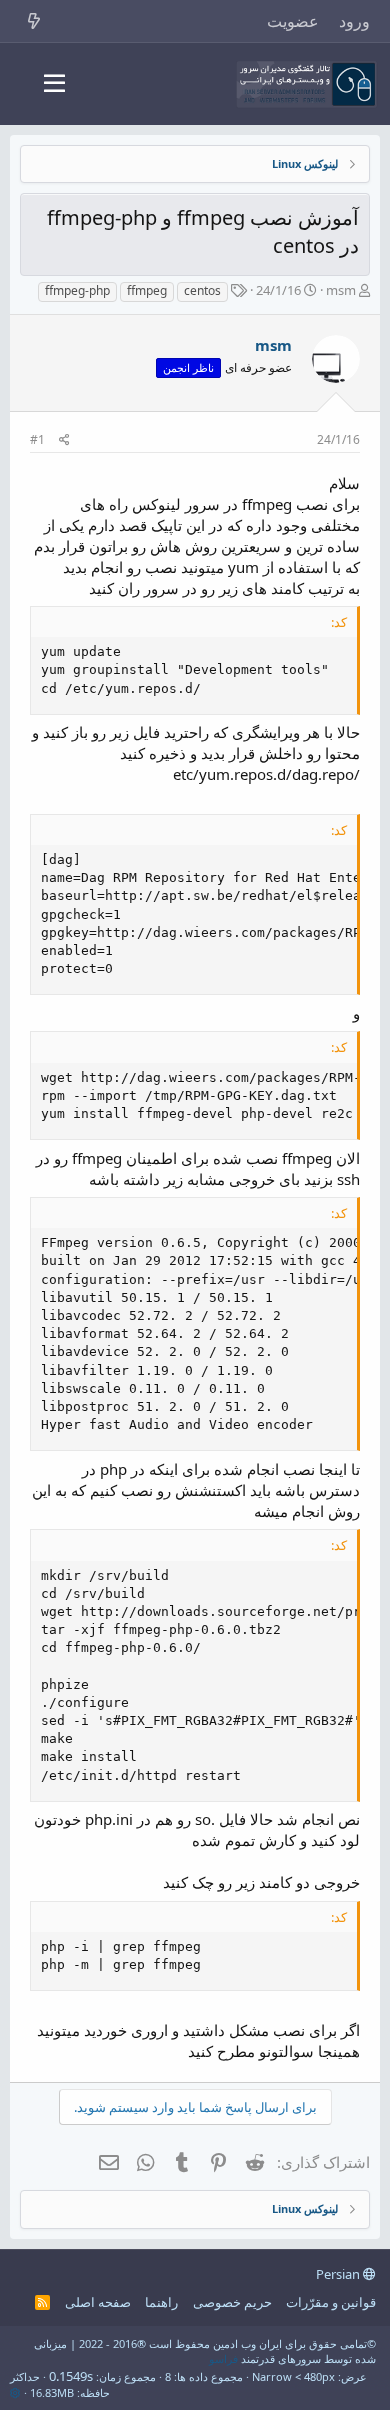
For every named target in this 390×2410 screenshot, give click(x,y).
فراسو (223, 2358)
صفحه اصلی (98, 2302)
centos (202, 290)
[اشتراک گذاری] (64, 440)
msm (341, 290)
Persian (339, 2274)
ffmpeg (147, 290)
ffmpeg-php (77, 290)
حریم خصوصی (232, 2302)
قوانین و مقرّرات (331, 2302)
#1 (37, 439)
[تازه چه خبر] (34, 21)
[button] (54, 84)
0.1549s (71, 2376)
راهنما (161, 2302)
